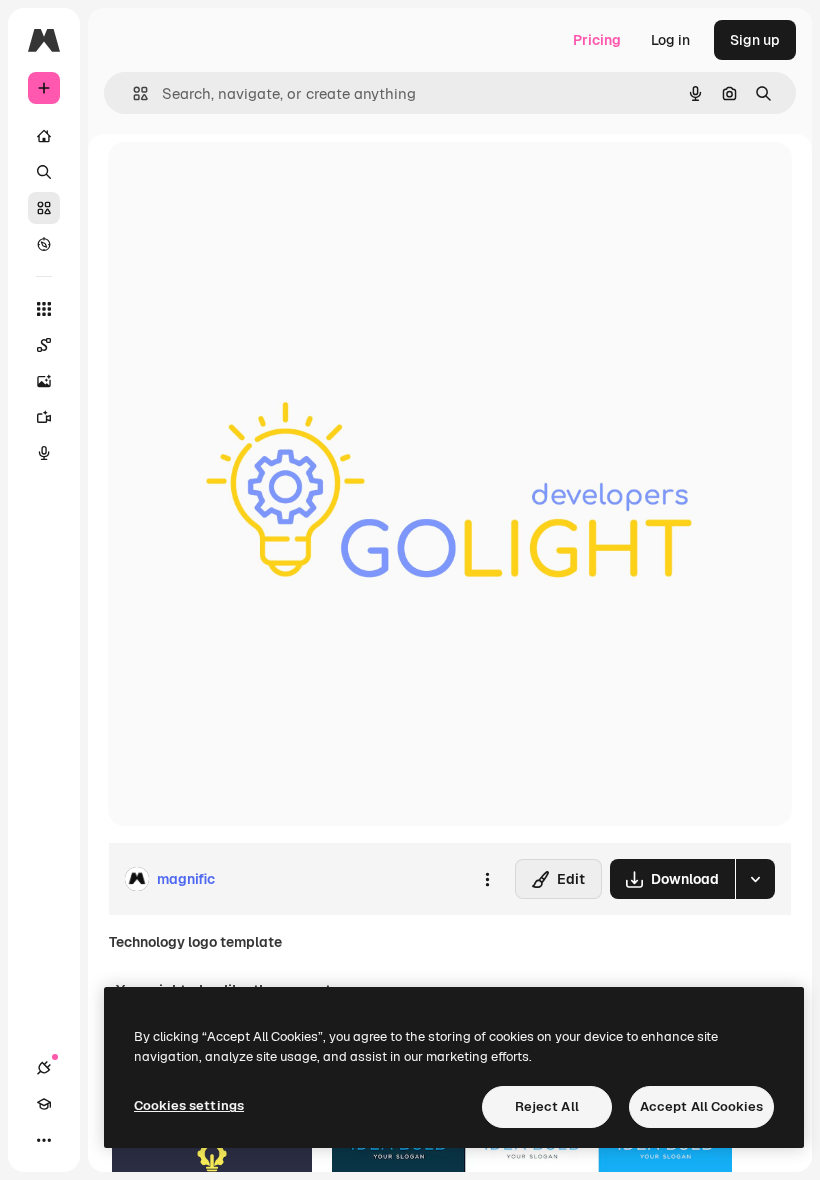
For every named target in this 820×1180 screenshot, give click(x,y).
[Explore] (44, 244)
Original (236, 179)
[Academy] (44, 1104)
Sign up (755, 40)
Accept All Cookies (701, 1106)
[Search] (44, 172)
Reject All (547, 1106)
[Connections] (44, 1068)
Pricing (597, 40)
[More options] (487, 879)
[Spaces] (44, 345)
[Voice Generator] (44, 453)
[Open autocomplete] (132, 93)
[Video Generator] (44, 417)
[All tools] (44, 309)
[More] (44, 1140)
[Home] (44, 136)
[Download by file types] (755, 879)
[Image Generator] (44, 381)
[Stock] (44, 208)
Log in (670, 40)
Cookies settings (189, 1105)
